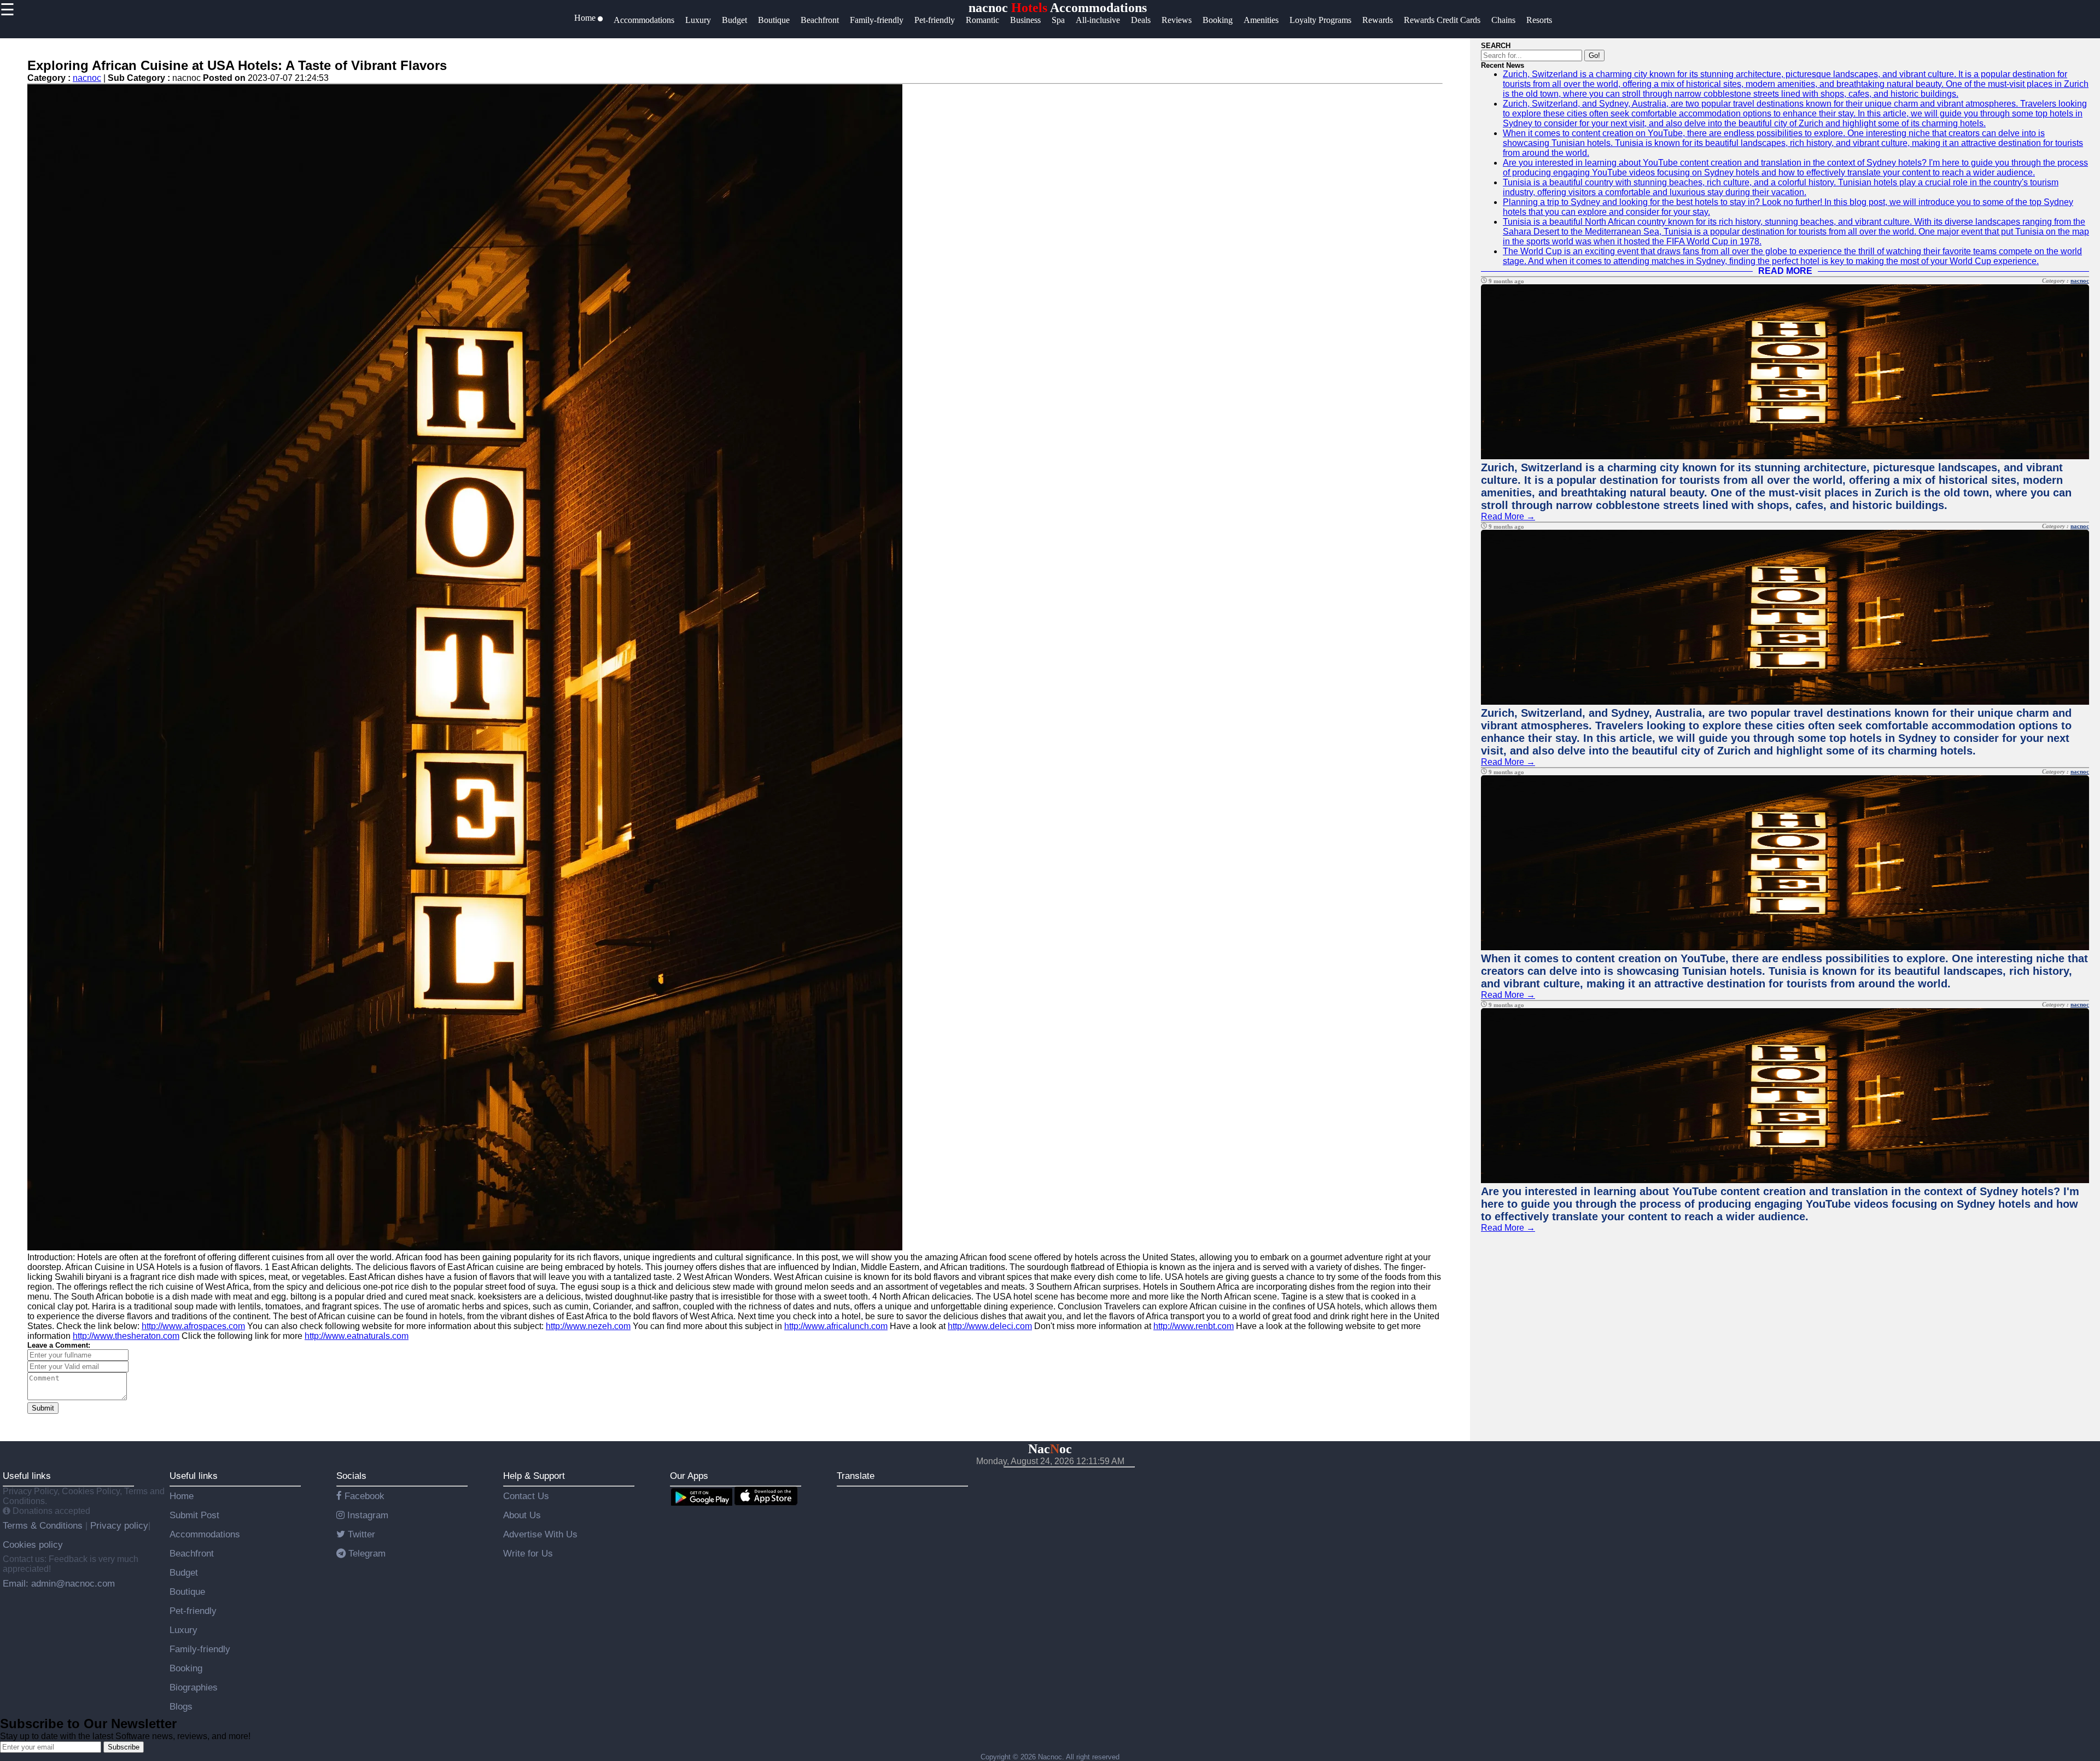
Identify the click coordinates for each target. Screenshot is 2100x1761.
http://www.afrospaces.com (193, 1326)
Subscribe (124, 1747)
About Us (522, 1515)
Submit (43, 1408)
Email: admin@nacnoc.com (59, 1583)
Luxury (183, 1630)
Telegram (366, 1553)
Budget (184, 1572)
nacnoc (87, 78)
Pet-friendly (193, 1611)
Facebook (363, 1496)
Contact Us (526, 1496)
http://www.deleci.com (990, 1326)
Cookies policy (33, 1544)
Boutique (187, 1592)
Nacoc (1050, 1449)
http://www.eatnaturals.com (357, 1336)
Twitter (360, 1534)
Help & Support (534, 1476)
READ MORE (1785, 271)
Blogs (181, 1706)
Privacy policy (118, 1525)
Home (182, 1496)
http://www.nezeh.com (588, 1326)
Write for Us (528, 1553)
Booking (186, 1668)
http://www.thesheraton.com (126, 1336)
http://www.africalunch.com (836, 1326)
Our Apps (689, 1476)
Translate (856, 1476)
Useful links (27, 1476)
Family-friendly (200, 1649)
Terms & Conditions (44, 1525)
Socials (351, 1476)
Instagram (366, 1515)
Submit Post (194, 1515)
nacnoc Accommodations (1058, 8)
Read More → (1508, 516)
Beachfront (192, 1553)
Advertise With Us (540, 1534)
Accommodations (205, 1534)
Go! (1594, 55)
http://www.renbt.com (1194, 1326)
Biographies (194, 1687)
